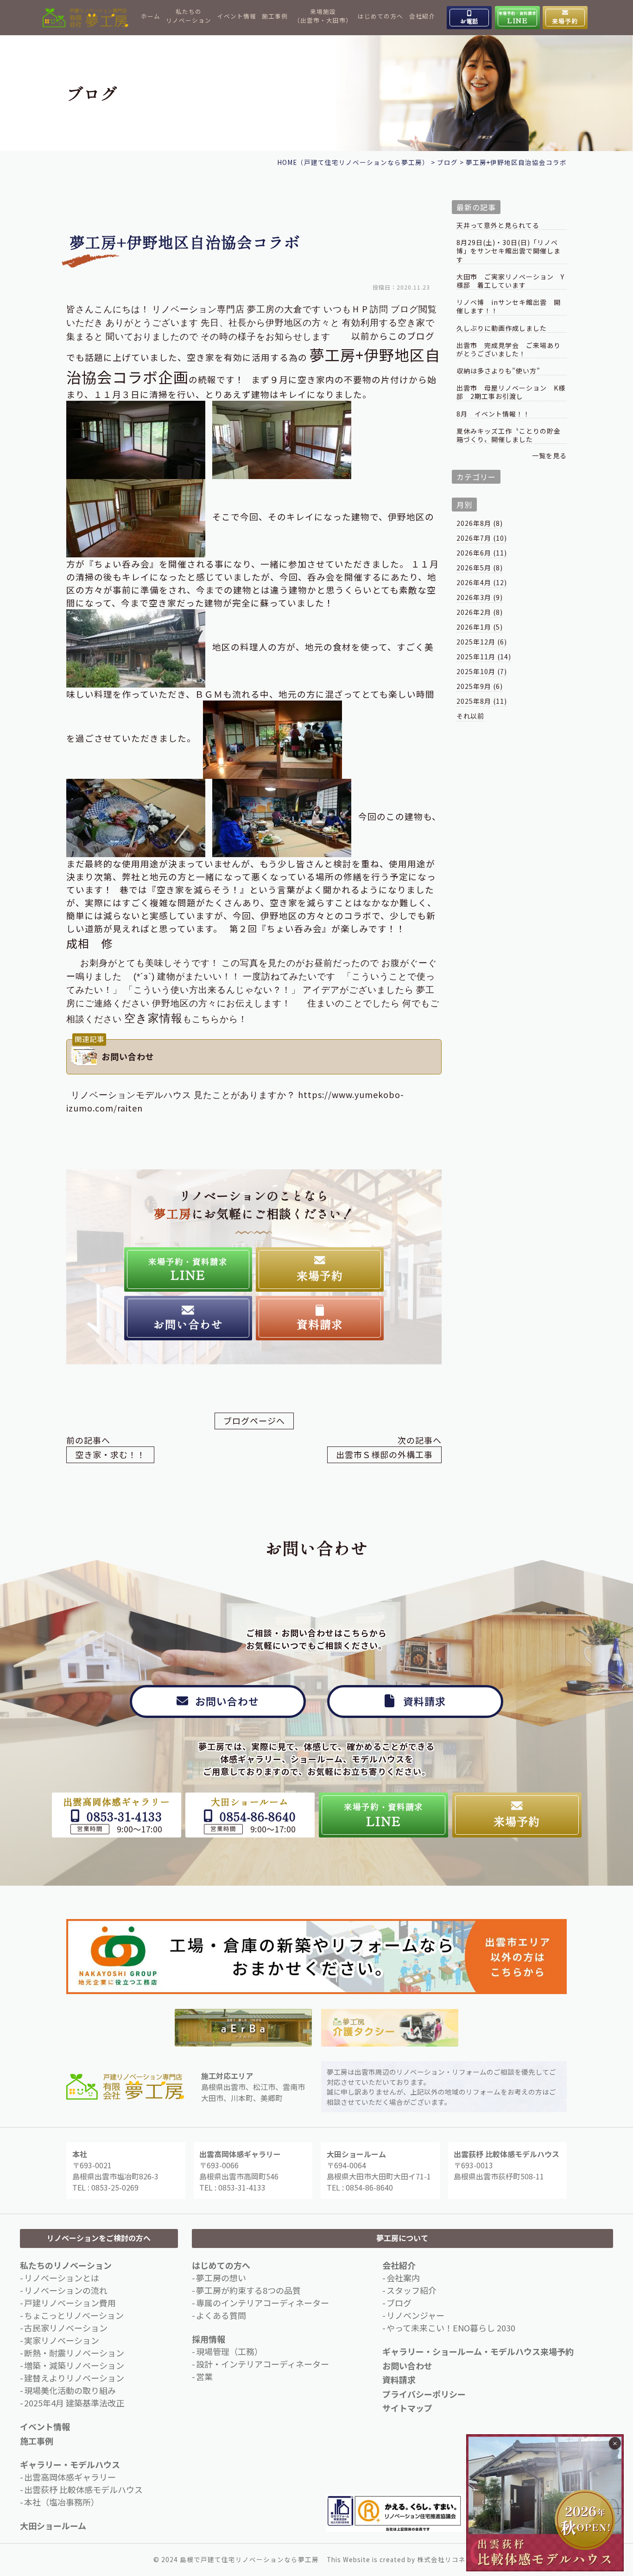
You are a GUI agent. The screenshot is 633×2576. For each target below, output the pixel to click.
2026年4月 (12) (482, 582)
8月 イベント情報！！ (493, 414)
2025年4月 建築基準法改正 (74, 2403)
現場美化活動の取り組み (70, 2390)
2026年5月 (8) (480, 568)
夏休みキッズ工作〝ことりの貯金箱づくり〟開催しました (509, 435)
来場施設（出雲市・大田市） (323, 16)
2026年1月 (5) (480, 627)
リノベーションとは (62, 2278)
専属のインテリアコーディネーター (263, 2303)
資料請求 (399, 2380)
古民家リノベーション (66, 2328)
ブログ (399, 2303)
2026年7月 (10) (482, 538)
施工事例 (275, 16)
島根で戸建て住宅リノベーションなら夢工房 (249, 2559)
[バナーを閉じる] (615, 2443)
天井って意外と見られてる (498, 225)
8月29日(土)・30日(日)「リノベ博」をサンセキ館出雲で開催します (509, 251)
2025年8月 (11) (482, 701)
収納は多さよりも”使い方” (498, 371)
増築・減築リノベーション (74, 2365)
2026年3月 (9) (480, 597)
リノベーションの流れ (66, 2290)
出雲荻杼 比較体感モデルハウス (83, 2489)
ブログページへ (254, 1421)
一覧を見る (549, 455)
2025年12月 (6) (482, 642)
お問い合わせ (407, 2366)
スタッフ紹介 (411, 2290)
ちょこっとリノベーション (74, 2315)
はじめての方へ (380, 16)
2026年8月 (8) (480, 523)
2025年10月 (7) (482, 671)
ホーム (151, 16)
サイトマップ (407, 2408)
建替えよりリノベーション (74, 2378)
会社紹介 (422, 16)
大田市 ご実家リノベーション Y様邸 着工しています (510, 281)
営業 (204, 2376)
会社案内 (403, 2278)
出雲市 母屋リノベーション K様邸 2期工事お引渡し (511, 392)
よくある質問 (221, 2315)
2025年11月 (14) (484, 657)
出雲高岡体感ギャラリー (70, 2477)
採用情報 (209, 2339)
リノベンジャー (415, 2315)
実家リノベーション (62, 2340)
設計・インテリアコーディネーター (263, 2364)
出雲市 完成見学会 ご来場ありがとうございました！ (509, 350)
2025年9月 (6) (480, 686)
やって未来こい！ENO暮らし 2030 (451, 2328)
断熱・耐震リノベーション (74, 2353)
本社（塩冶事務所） (62, 2502)
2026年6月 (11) (482, 553)
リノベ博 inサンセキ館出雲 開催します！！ (509, 306)
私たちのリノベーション (189, 16)
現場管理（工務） (229, 2351)
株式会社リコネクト (448, 2559)
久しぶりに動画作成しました (502, 328)
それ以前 (470, 716)
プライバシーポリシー (424, 2394)
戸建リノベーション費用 (70, 2303)
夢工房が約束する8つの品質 (248, 2290)
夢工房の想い (221, 2278)
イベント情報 (237, 16)
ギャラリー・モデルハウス (70, 2464)
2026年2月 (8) (480, 612)
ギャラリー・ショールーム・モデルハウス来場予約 (478, 2351)
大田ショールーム (53, 2525)
